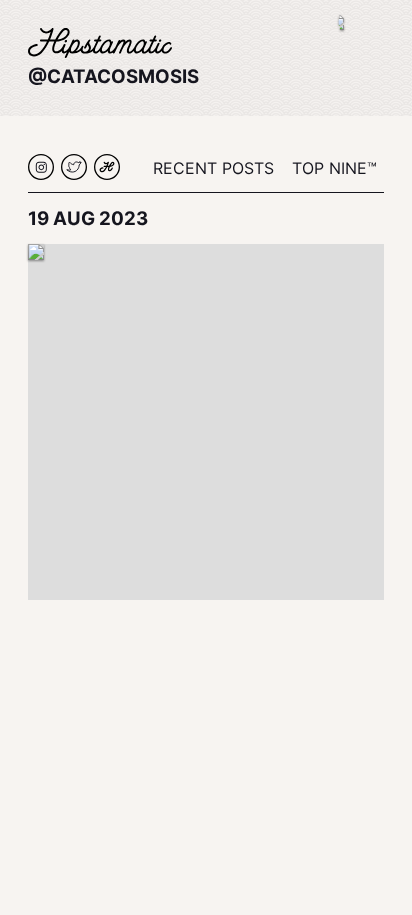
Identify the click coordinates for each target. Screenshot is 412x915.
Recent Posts (213, 168)
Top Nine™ (334, 168)
